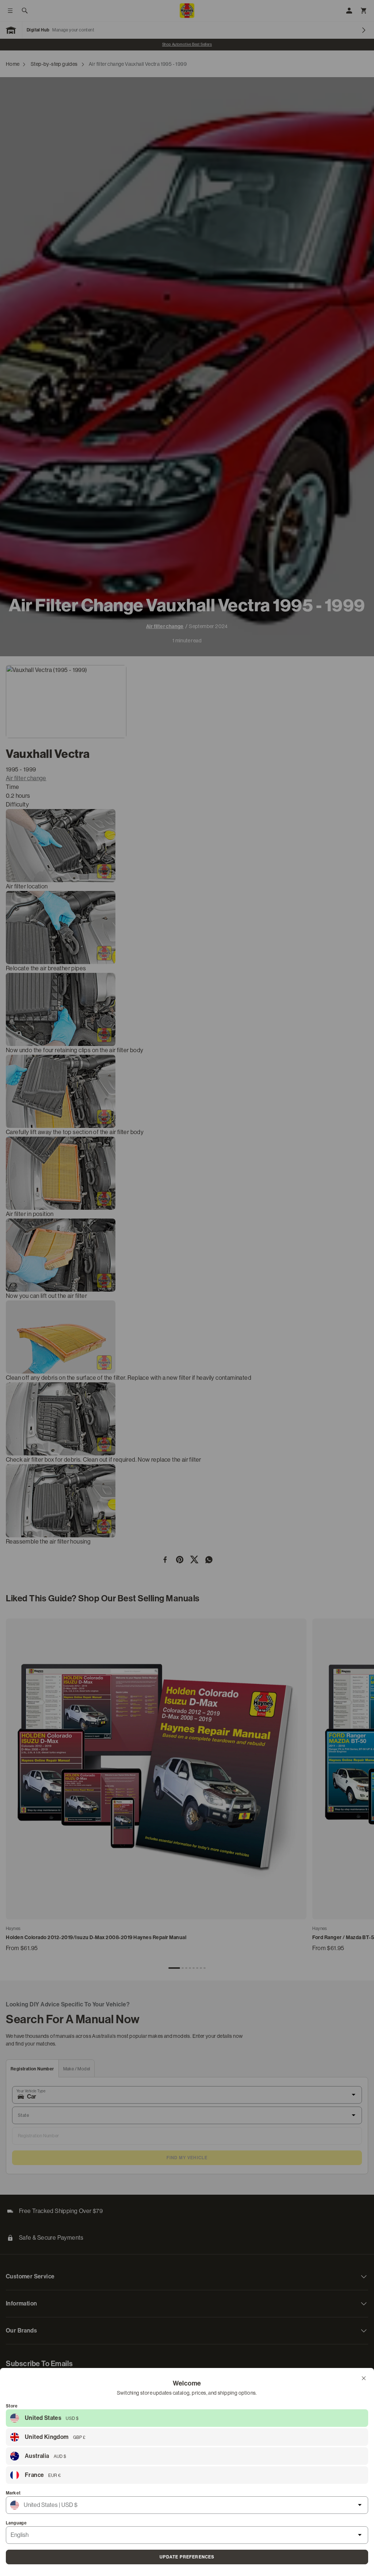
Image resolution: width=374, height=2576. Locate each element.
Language (16, 2523)
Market (13, 2493)
